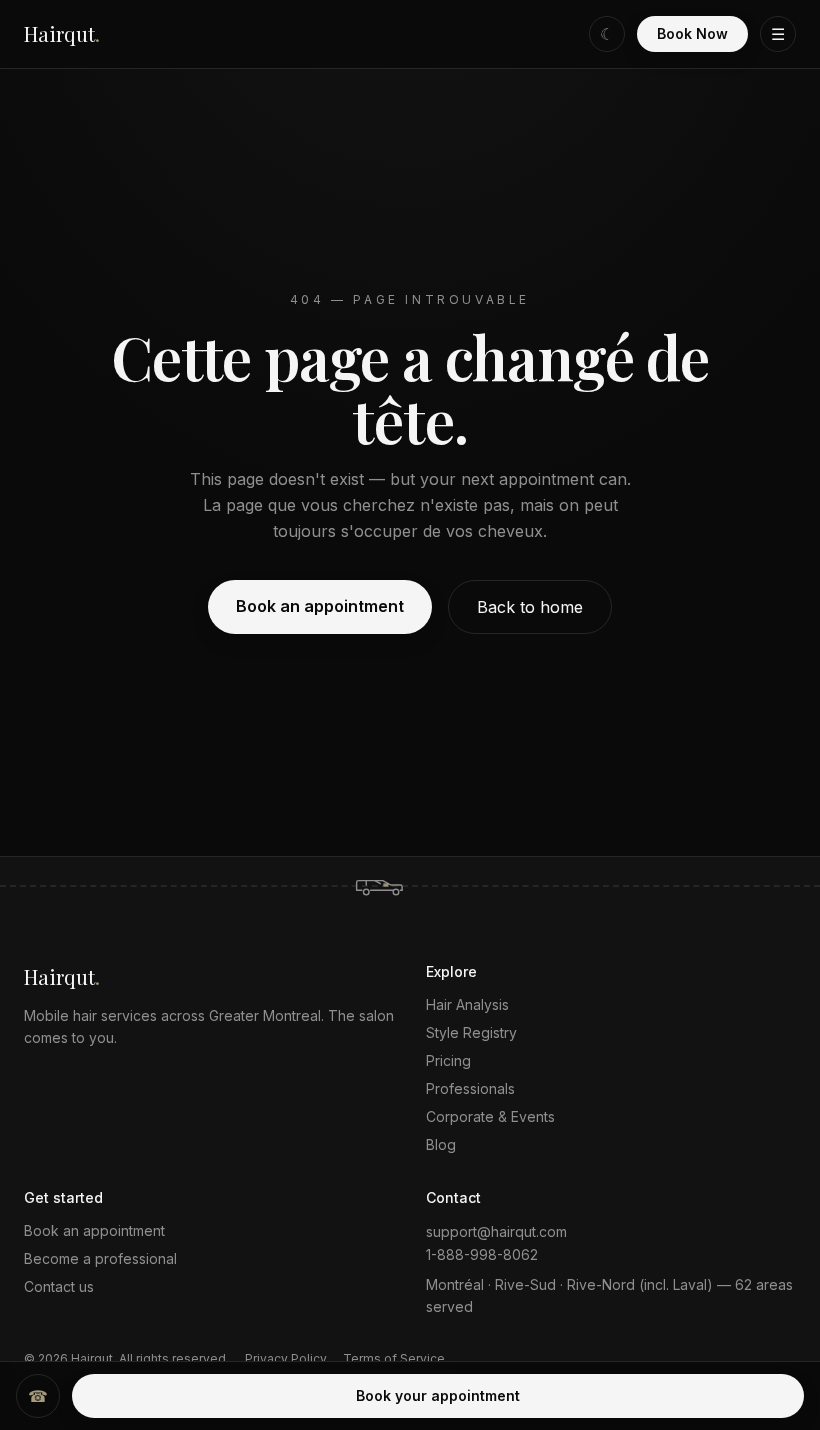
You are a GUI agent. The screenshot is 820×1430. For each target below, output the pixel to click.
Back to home (530, 607)
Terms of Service (394, 1358)
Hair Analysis (467, 1004)
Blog (441, 1144)
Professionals (470, 1088)
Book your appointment (438, 1395)
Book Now (692, 33)
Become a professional (100, 1258)
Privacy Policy (286, 1358)
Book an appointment (320, 606)
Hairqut (62, 33)
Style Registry (471, 1032)
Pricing (448, 1060)
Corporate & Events (490, 1116)
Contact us (59, 1286)
